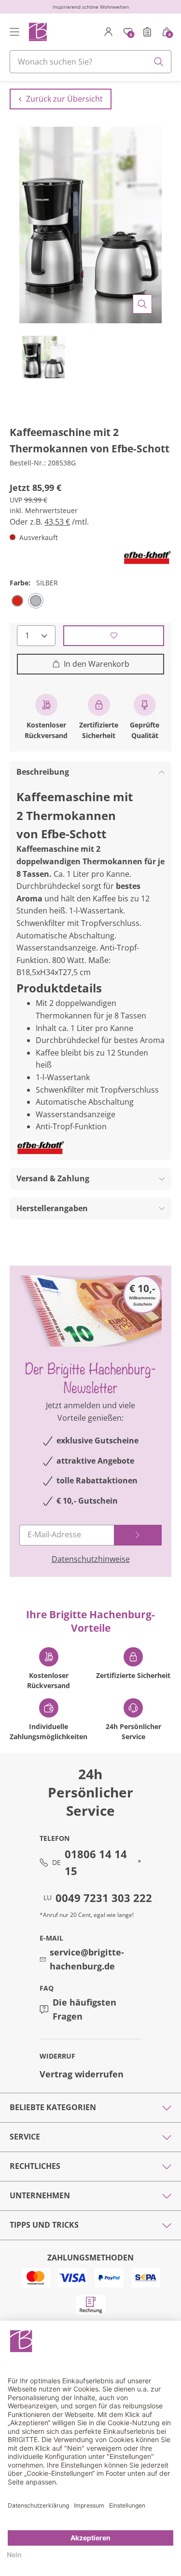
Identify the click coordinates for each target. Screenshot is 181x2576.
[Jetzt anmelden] (138, 1535)
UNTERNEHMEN (40, 2195)
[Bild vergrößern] (142, 304)
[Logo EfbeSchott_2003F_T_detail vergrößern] (147, 558)
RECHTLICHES (35, 2166)
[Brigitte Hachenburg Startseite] (37, 32)
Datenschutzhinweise (91, 1559)
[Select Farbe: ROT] (17, 601)
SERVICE (25, 2137)
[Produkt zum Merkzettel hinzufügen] (114, 636)
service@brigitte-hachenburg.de (87, 1959)
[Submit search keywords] (159, 62)
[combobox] (90, 62)
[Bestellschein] (147, 32)
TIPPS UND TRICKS (44, 2225)
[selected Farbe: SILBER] (36, 601)
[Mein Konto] (109, 32)
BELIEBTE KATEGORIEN (53, 2107)
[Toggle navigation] (14, 32)
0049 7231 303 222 (104, 1898)
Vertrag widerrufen (82, 2074)
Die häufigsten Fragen (84, 2009)
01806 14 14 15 (96, 1862)
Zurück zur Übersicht (64, 99)
